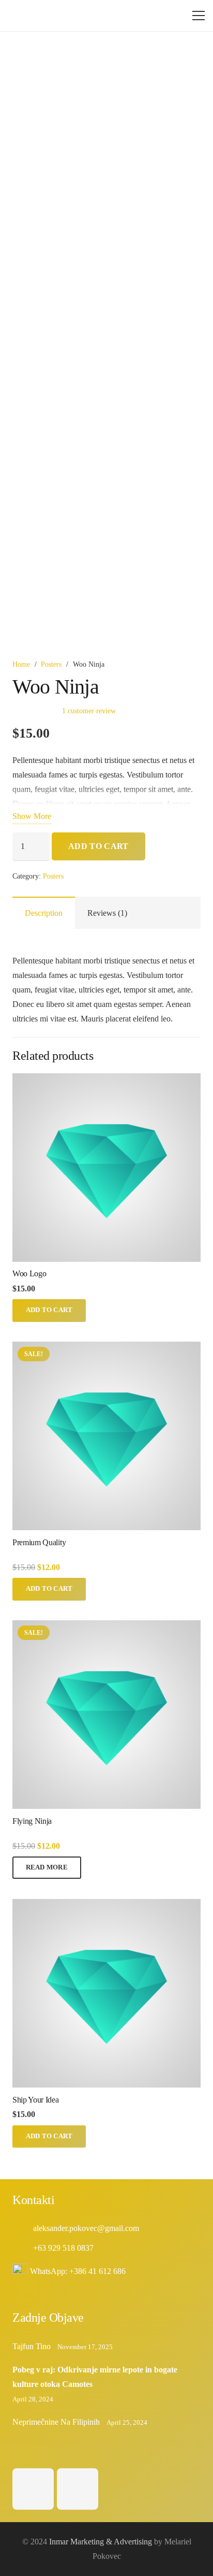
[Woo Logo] (106, 1080)
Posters (51, 664)
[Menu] (199, 16)
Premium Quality (39, 1542)
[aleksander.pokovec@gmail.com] (23, 2228)
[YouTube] (78, 2489)
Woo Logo (29, 1273)
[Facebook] (33, 2489)
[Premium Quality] (106, 1349)
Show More (32, 816)
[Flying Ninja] (106, 1627)
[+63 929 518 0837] (23, 2248)
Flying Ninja (32, 1821)
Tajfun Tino (32, 2346)
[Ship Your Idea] (106, 1906)
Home (21, 664)
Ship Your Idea (36, 2100)
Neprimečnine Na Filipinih (56, 2422)
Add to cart (98, 846)
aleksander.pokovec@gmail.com (86, 2228)
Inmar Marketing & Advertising (101, 2542)
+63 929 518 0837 (63, 2248)
